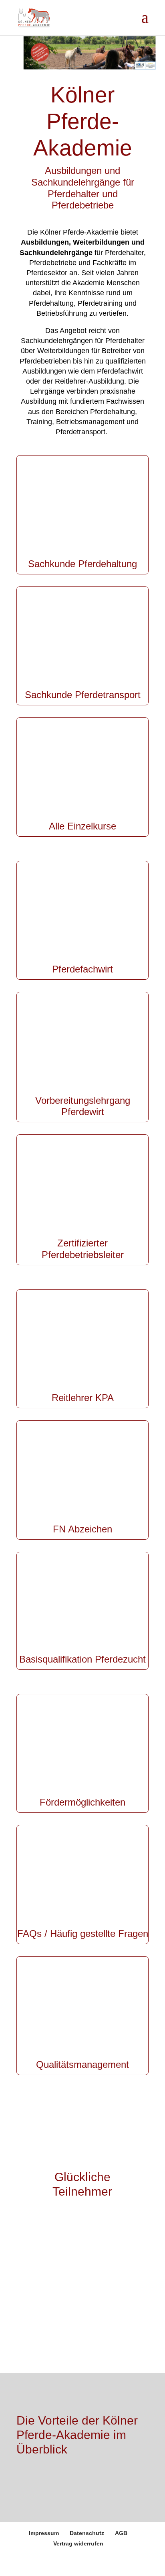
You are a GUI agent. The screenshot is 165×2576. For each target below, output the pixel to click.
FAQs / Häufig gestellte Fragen (83, 1934)
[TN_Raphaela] (69, 2327)
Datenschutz (87, 2533)
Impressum (44, 2533)
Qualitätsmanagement (82, 2064)
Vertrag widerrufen (78, 2543)
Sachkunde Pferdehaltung (82, 564)
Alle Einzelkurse (82, 826)
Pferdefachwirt (82, 969)
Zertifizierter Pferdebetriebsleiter (83, 1249)
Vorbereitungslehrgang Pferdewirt (83, 1106)
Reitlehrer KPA (83, 1398)
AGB (121, 2533)
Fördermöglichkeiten (82, 1802)
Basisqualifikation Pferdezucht (82, 1659)
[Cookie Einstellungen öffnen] (14, 2566)
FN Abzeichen (82, 1529)
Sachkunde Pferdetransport (83, 695)
